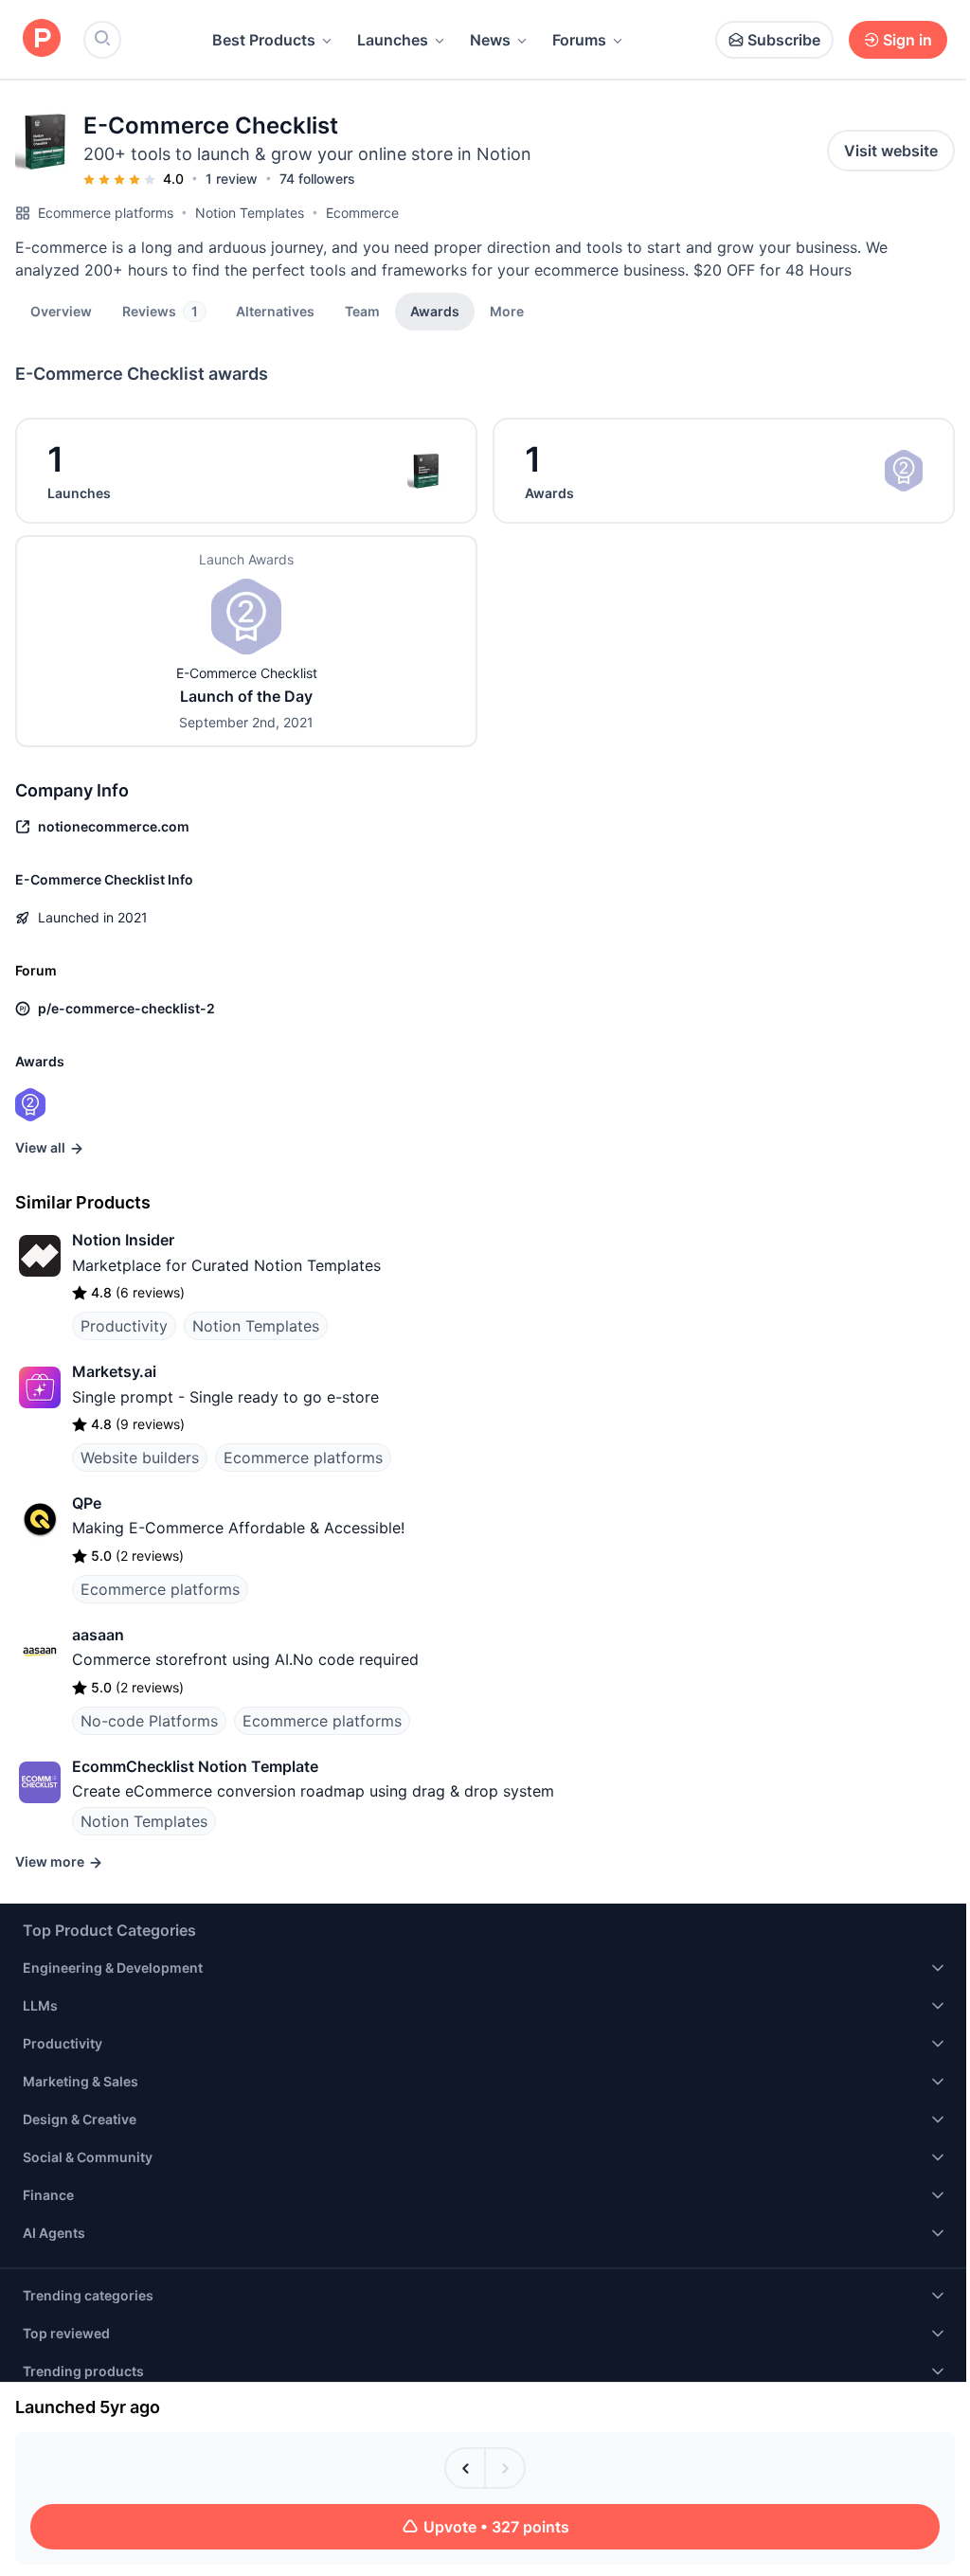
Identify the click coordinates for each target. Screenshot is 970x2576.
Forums (579, 40)
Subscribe (784, 40)
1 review (232, 179)
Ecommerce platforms (106, 213)
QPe (87, 1503)
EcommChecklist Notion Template (195, 1766)
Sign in (907, 40)
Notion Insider (123, 1240)
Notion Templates (250, 213)
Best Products (264, 40)
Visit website (891, 151)
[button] (507, 311)
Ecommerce (362, 213)
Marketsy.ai (114, 1371)
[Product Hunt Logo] (42, 39)
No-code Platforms (149, 1721)
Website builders (140, 1458)
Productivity (124, 1326)
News (490, 40)
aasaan (98, 1635)
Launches (393, 40)
